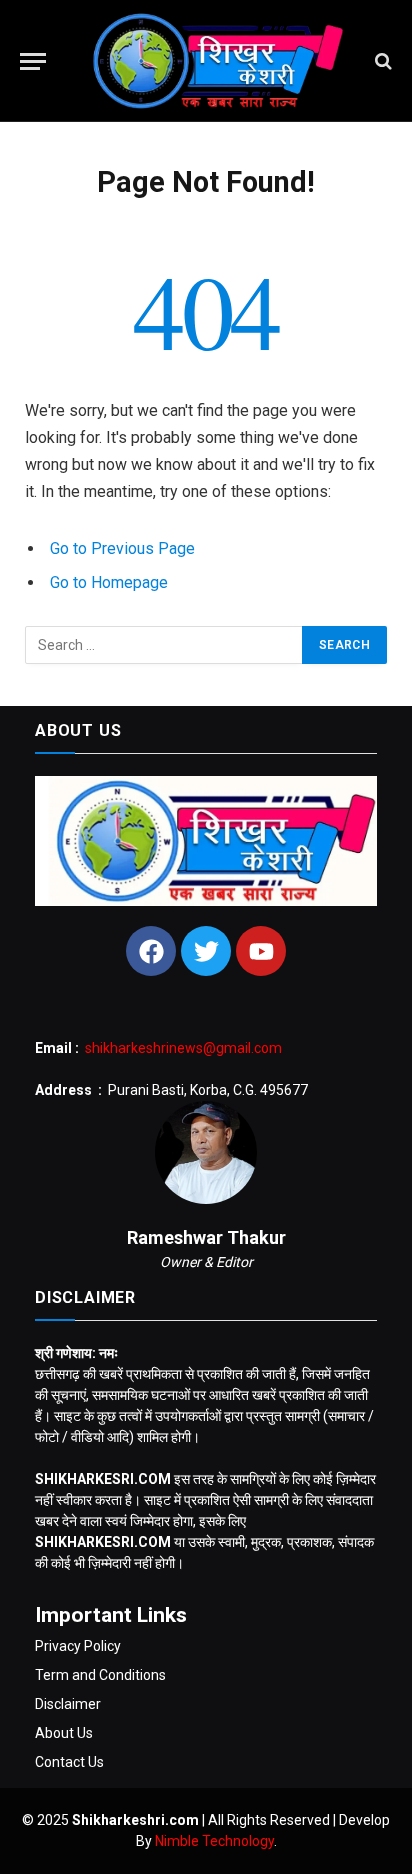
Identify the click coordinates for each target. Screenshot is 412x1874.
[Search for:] (164, 645)
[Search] (381, 61)
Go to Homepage (109, 582)
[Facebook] (151, 951)
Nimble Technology (214, 1841)
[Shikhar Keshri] (210, 61)
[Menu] (33, 61)
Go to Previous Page (122, 548)
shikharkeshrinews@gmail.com (183, 1048)
